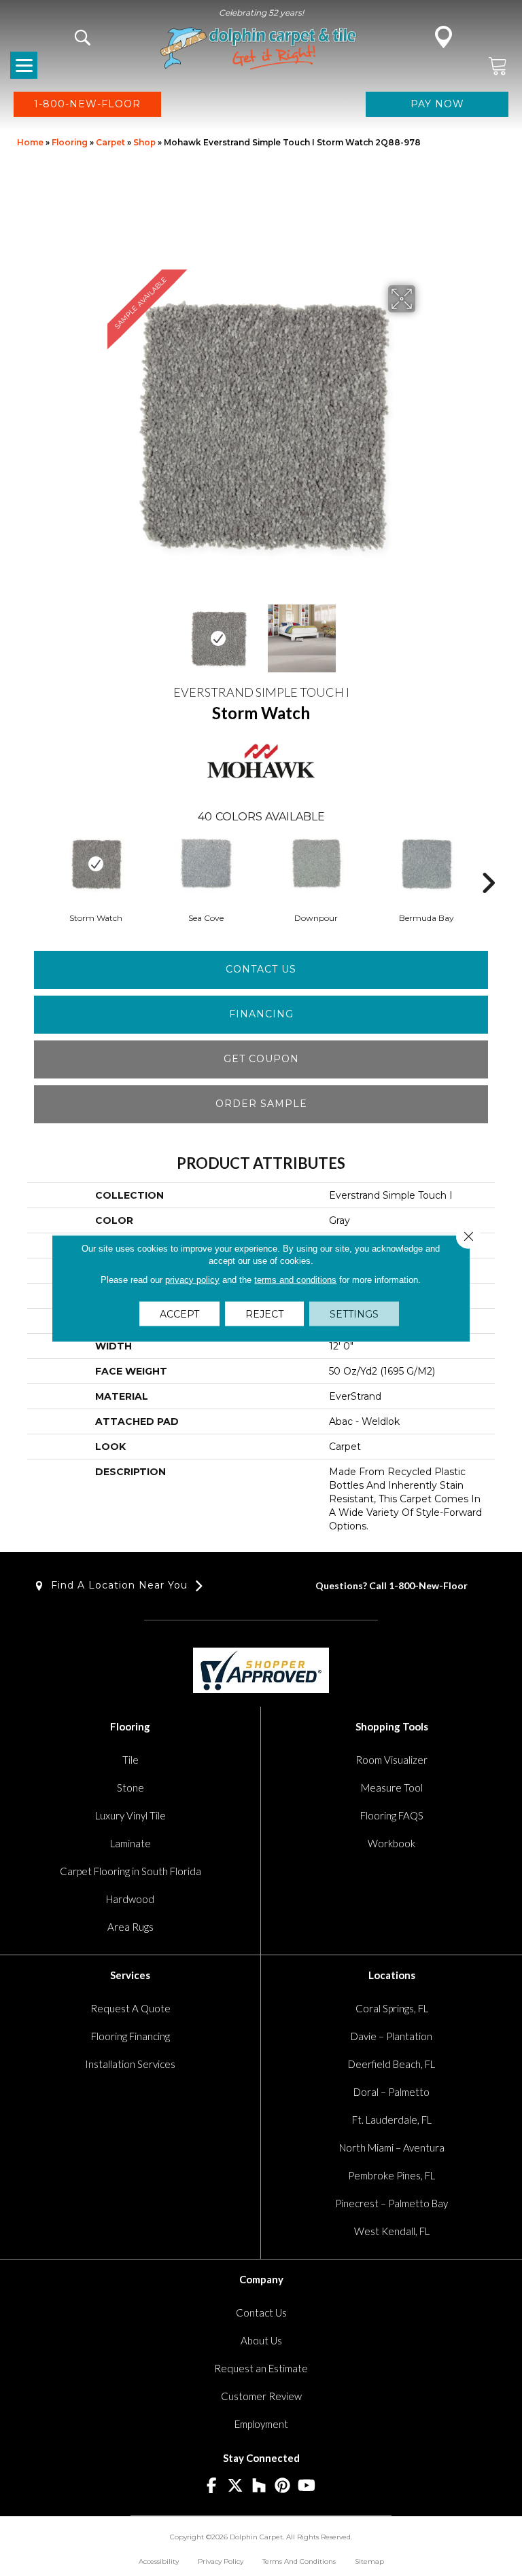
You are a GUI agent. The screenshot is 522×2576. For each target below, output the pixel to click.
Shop (144, 142)
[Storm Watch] (96, 864)
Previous (98, 632)
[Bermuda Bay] (426, 864)
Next (424, 632)
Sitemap (369, 2561)
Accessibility (159, 2561)
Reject (264, 1313)
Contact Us (261, 969)
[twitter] (236, 2486)
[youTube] (307, 2486)
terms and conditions (295, 1279)
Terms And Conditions (299, 2561)
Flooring (70, 142)
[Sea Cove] (206, 864)
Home (30, 142)
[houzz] (259, 2486)
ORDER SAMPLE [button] (261, 1104)
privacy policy (192, 1279)
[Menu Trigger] (24, 65)
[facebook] (212, 2486)
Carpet (110, 142)
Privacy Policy (221, 2561)
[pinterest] (283, 2486)
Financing (261, 1014)
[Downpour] (316, 864)
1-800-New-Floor (428, 1585)
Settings (354, 1313)
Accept (179, 1313)
